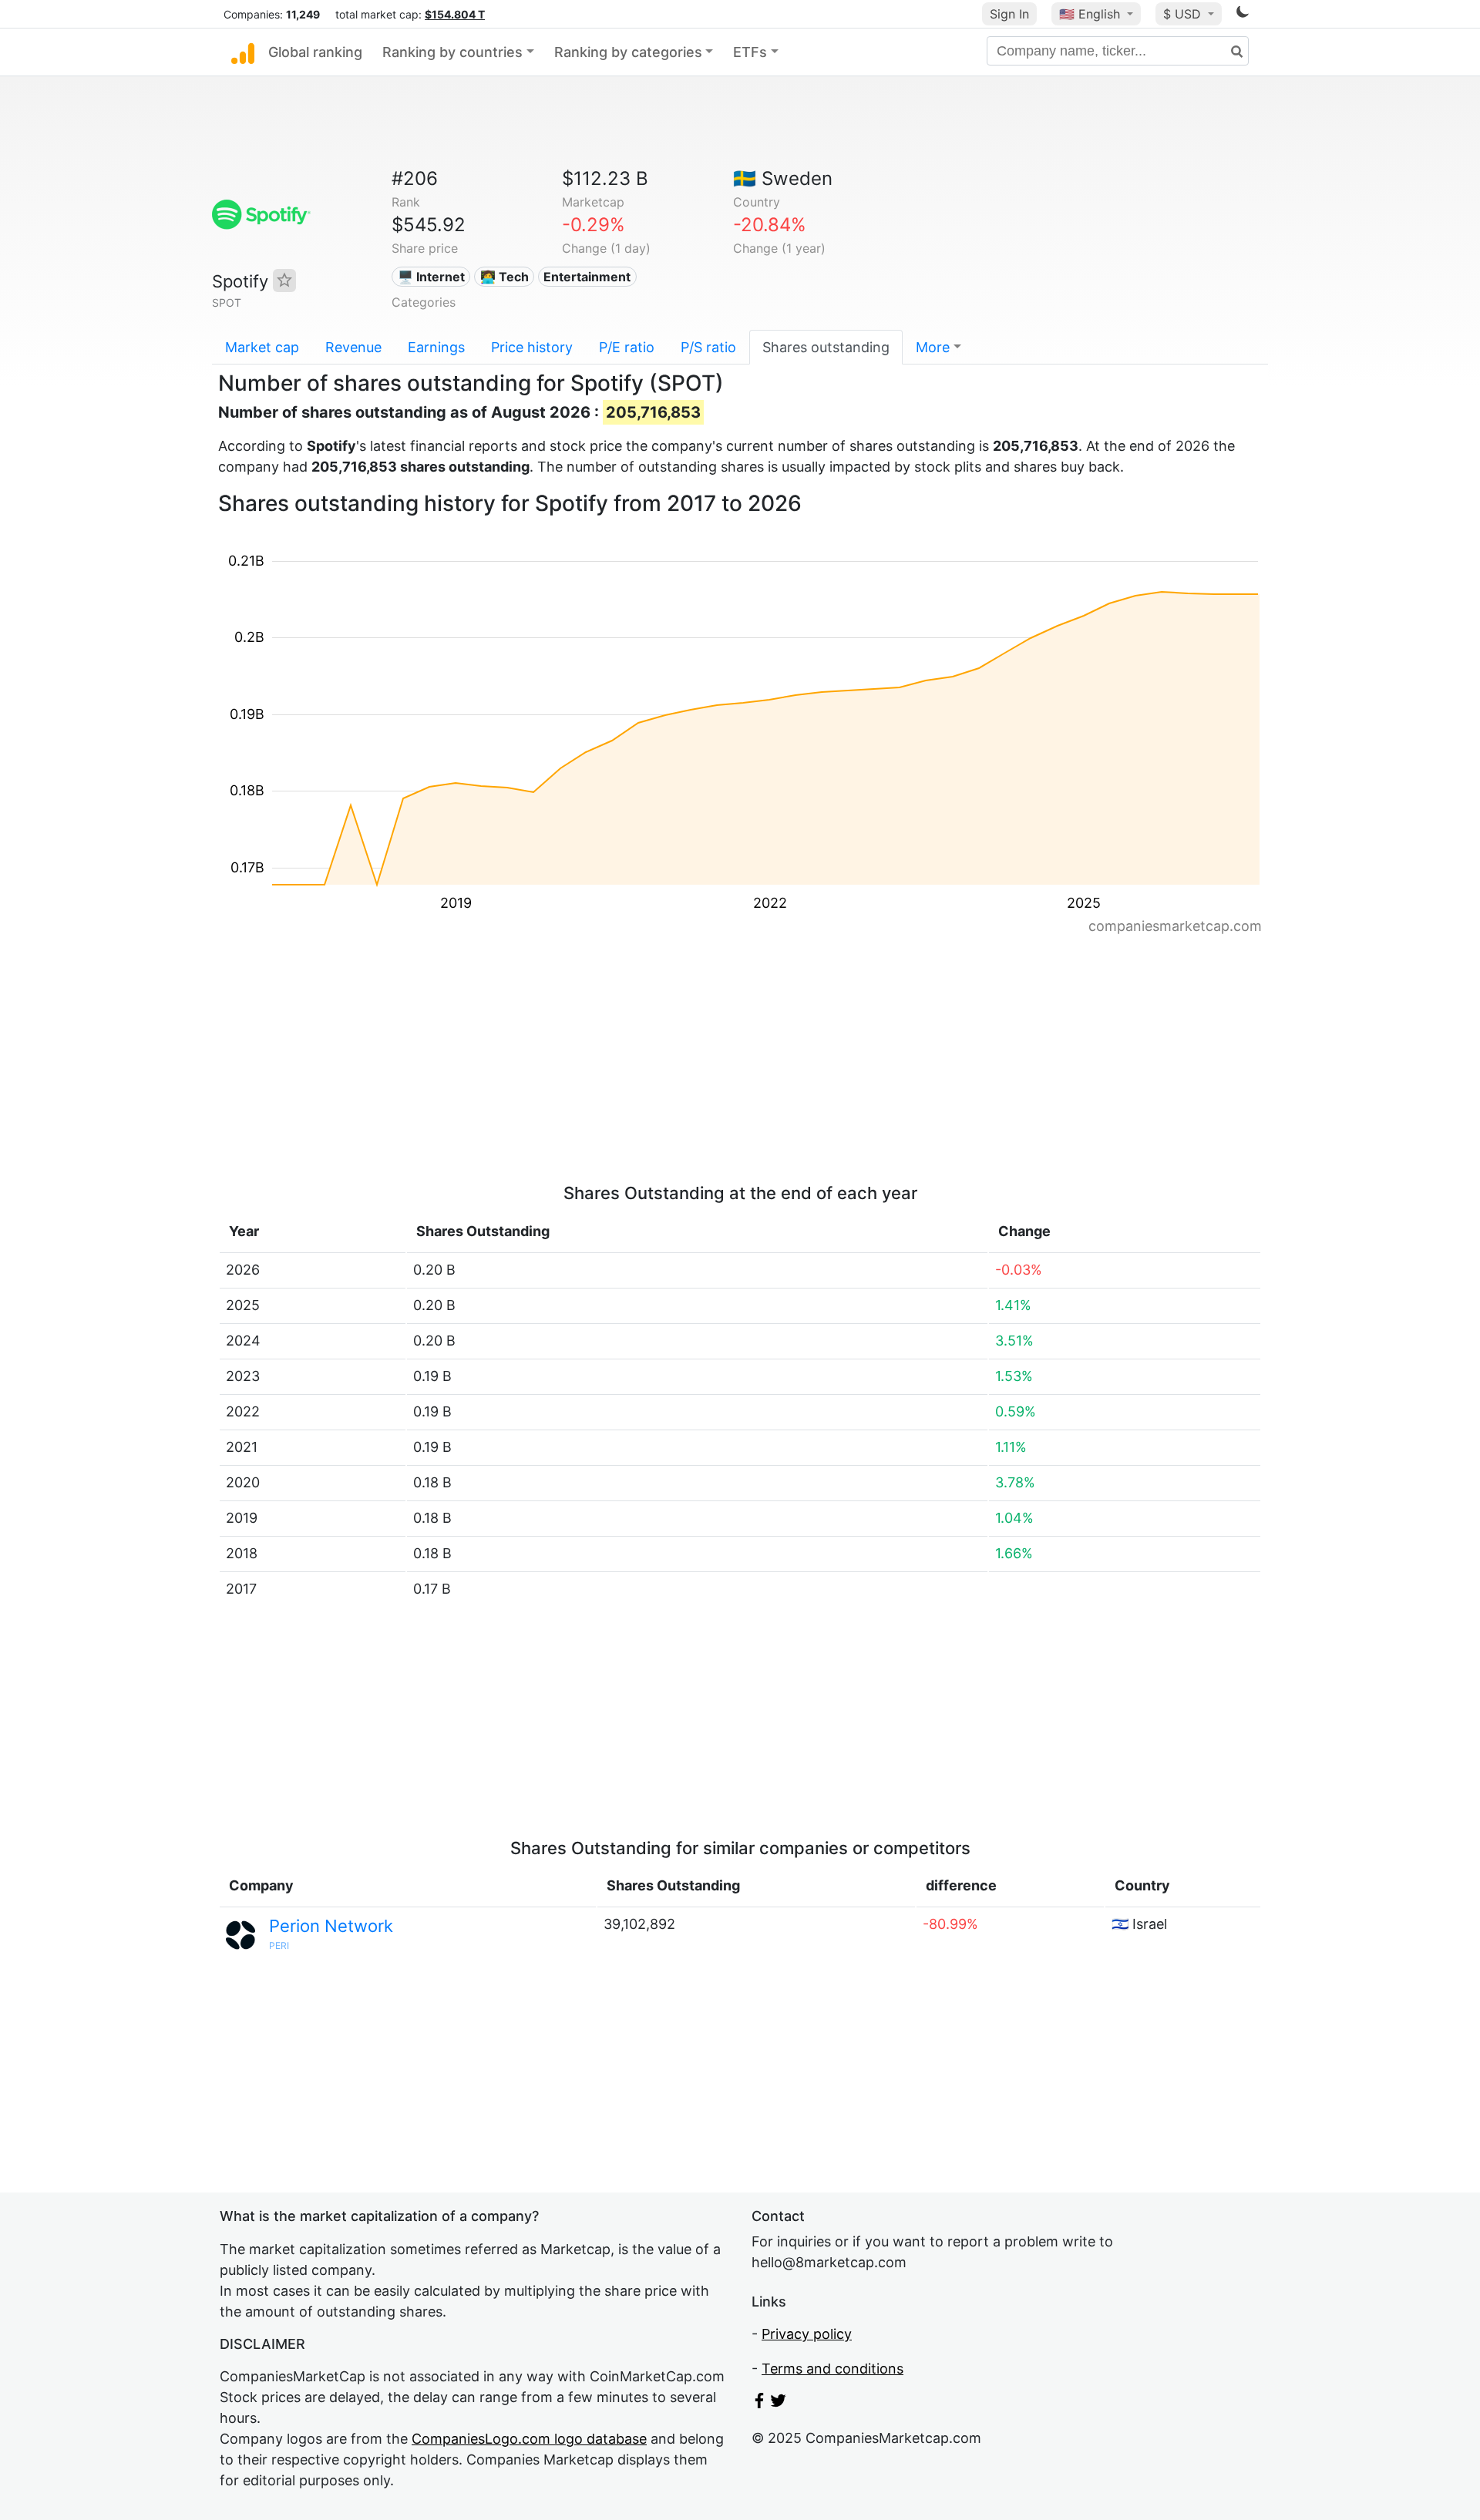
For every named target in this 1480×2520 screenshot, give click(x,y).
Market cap (262, 347)
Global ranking (315, 52)
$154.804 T (455, 14)
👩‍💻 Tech (505, 277)
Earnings (436, 347)
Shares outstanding (826, 347)
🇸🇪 (783, 178)
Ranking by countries (452, 52)
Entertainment (587, 277)
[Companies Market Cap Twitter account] (779, 2403)
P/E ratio (627, 347)
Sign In (1009, 14)
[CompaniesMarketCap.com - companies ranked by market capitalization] (243, 52)
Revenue (353, 347)
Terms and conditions (832, 2369)
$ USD (1184, 14)
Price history (532, 347)
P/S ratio (708, 347)
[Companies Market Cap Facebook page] (759, 2403)
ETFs (750, 52)
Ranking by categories (628, 52)
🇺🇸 (1090, 14)
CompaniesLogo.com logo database (529, 2439)
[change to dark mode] (1243, 14)
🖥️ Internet (431, 277)
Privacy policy (807, 2334)
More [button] (933, 347)
